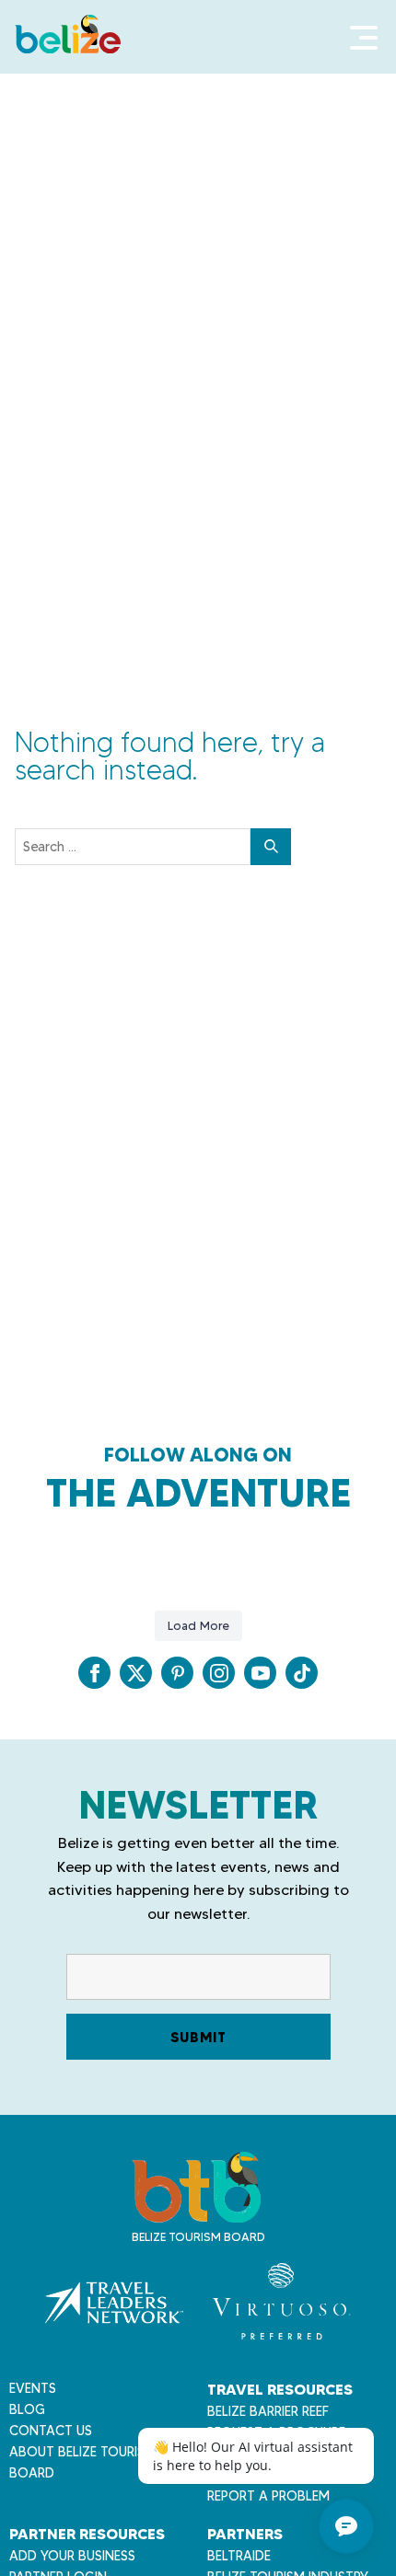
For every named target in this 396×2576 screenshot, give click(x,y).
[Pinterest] (177, 1673)
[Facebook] (94, 1673)
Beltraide (239, 2556)
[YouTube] (260, 1673)
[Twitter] (136, 1673)
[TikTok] (302, 1673)
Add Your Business (72, 2556)
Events (33, 2388)
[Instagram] (219, 1673)
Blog (27, 2409)
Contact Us (51, 2431)
